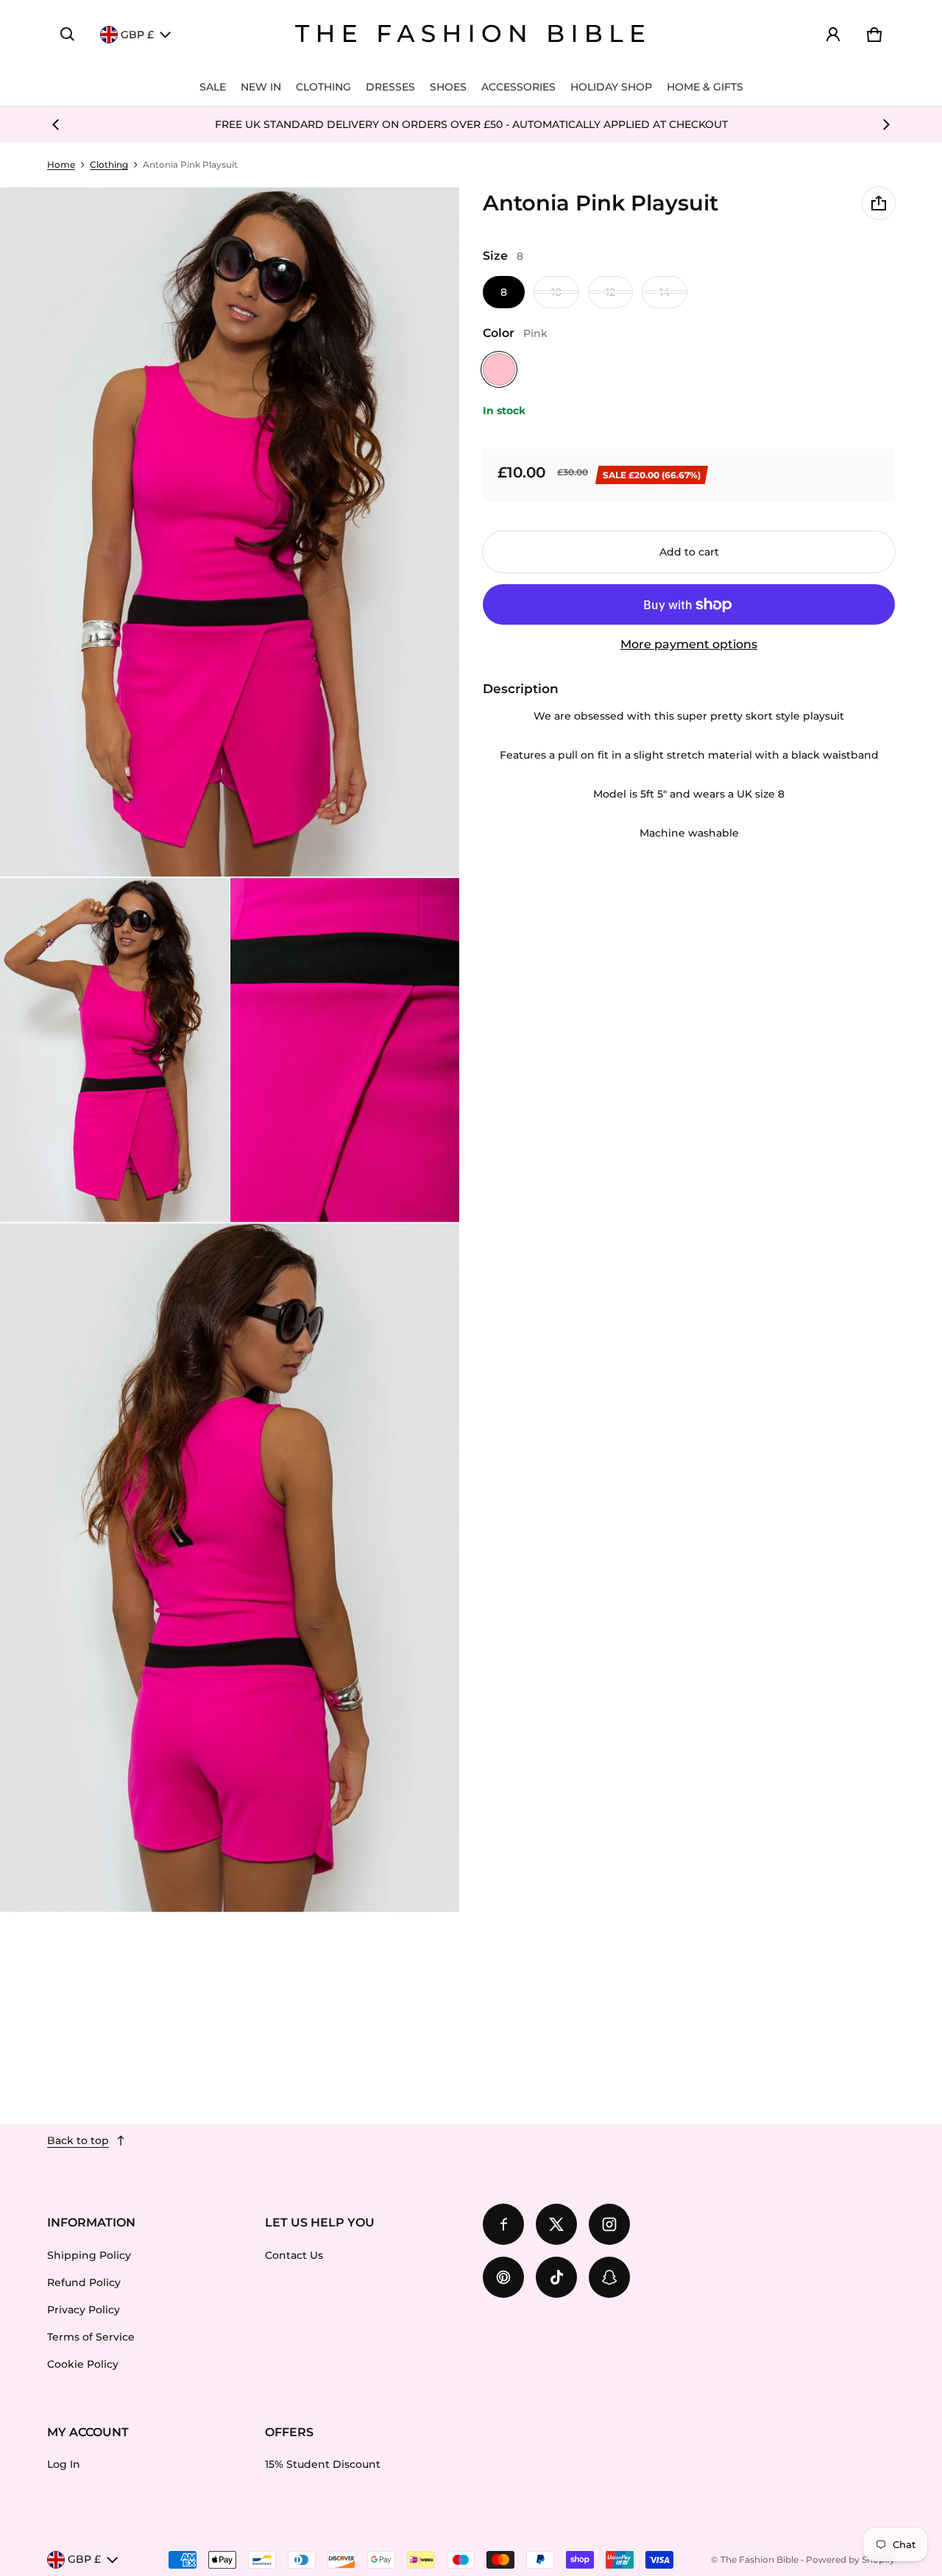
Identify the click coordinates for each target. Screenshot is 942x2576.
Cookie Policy (83, 2364)
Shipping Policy (89, 2255)
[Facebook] (503, 2224)
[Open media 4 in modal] (345, 1050)
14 (665, 292)
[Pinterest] (503, 2277)
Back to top (78, 2140)
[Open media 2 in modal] (230, 532)
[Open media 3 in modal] (115, 1050)
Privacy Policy (84, 2310)
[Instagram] (609, 2224)
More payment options (689, 644)
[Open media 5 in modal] (230, 1568)
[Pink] (499, 369)
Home (61, 164)
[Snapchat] (609, 2277)
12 (610, 292)
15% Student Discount (323, 2464)
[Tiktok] (556, 2277)
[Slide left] (56, 124)
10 (556, 292)
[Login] (833, 35)
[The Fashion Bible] (471, 35)
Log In (64, 2464)
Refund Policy (84, 2282)
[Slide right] (886, 124)
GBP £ (137, 35)
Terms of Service (91, 2337)
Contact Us (294, 2255)
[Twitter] (556, 2224)
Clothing (109, 164)
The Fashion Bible (759, 2559)
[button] (68, 35)
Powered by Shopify (850, 2559)
